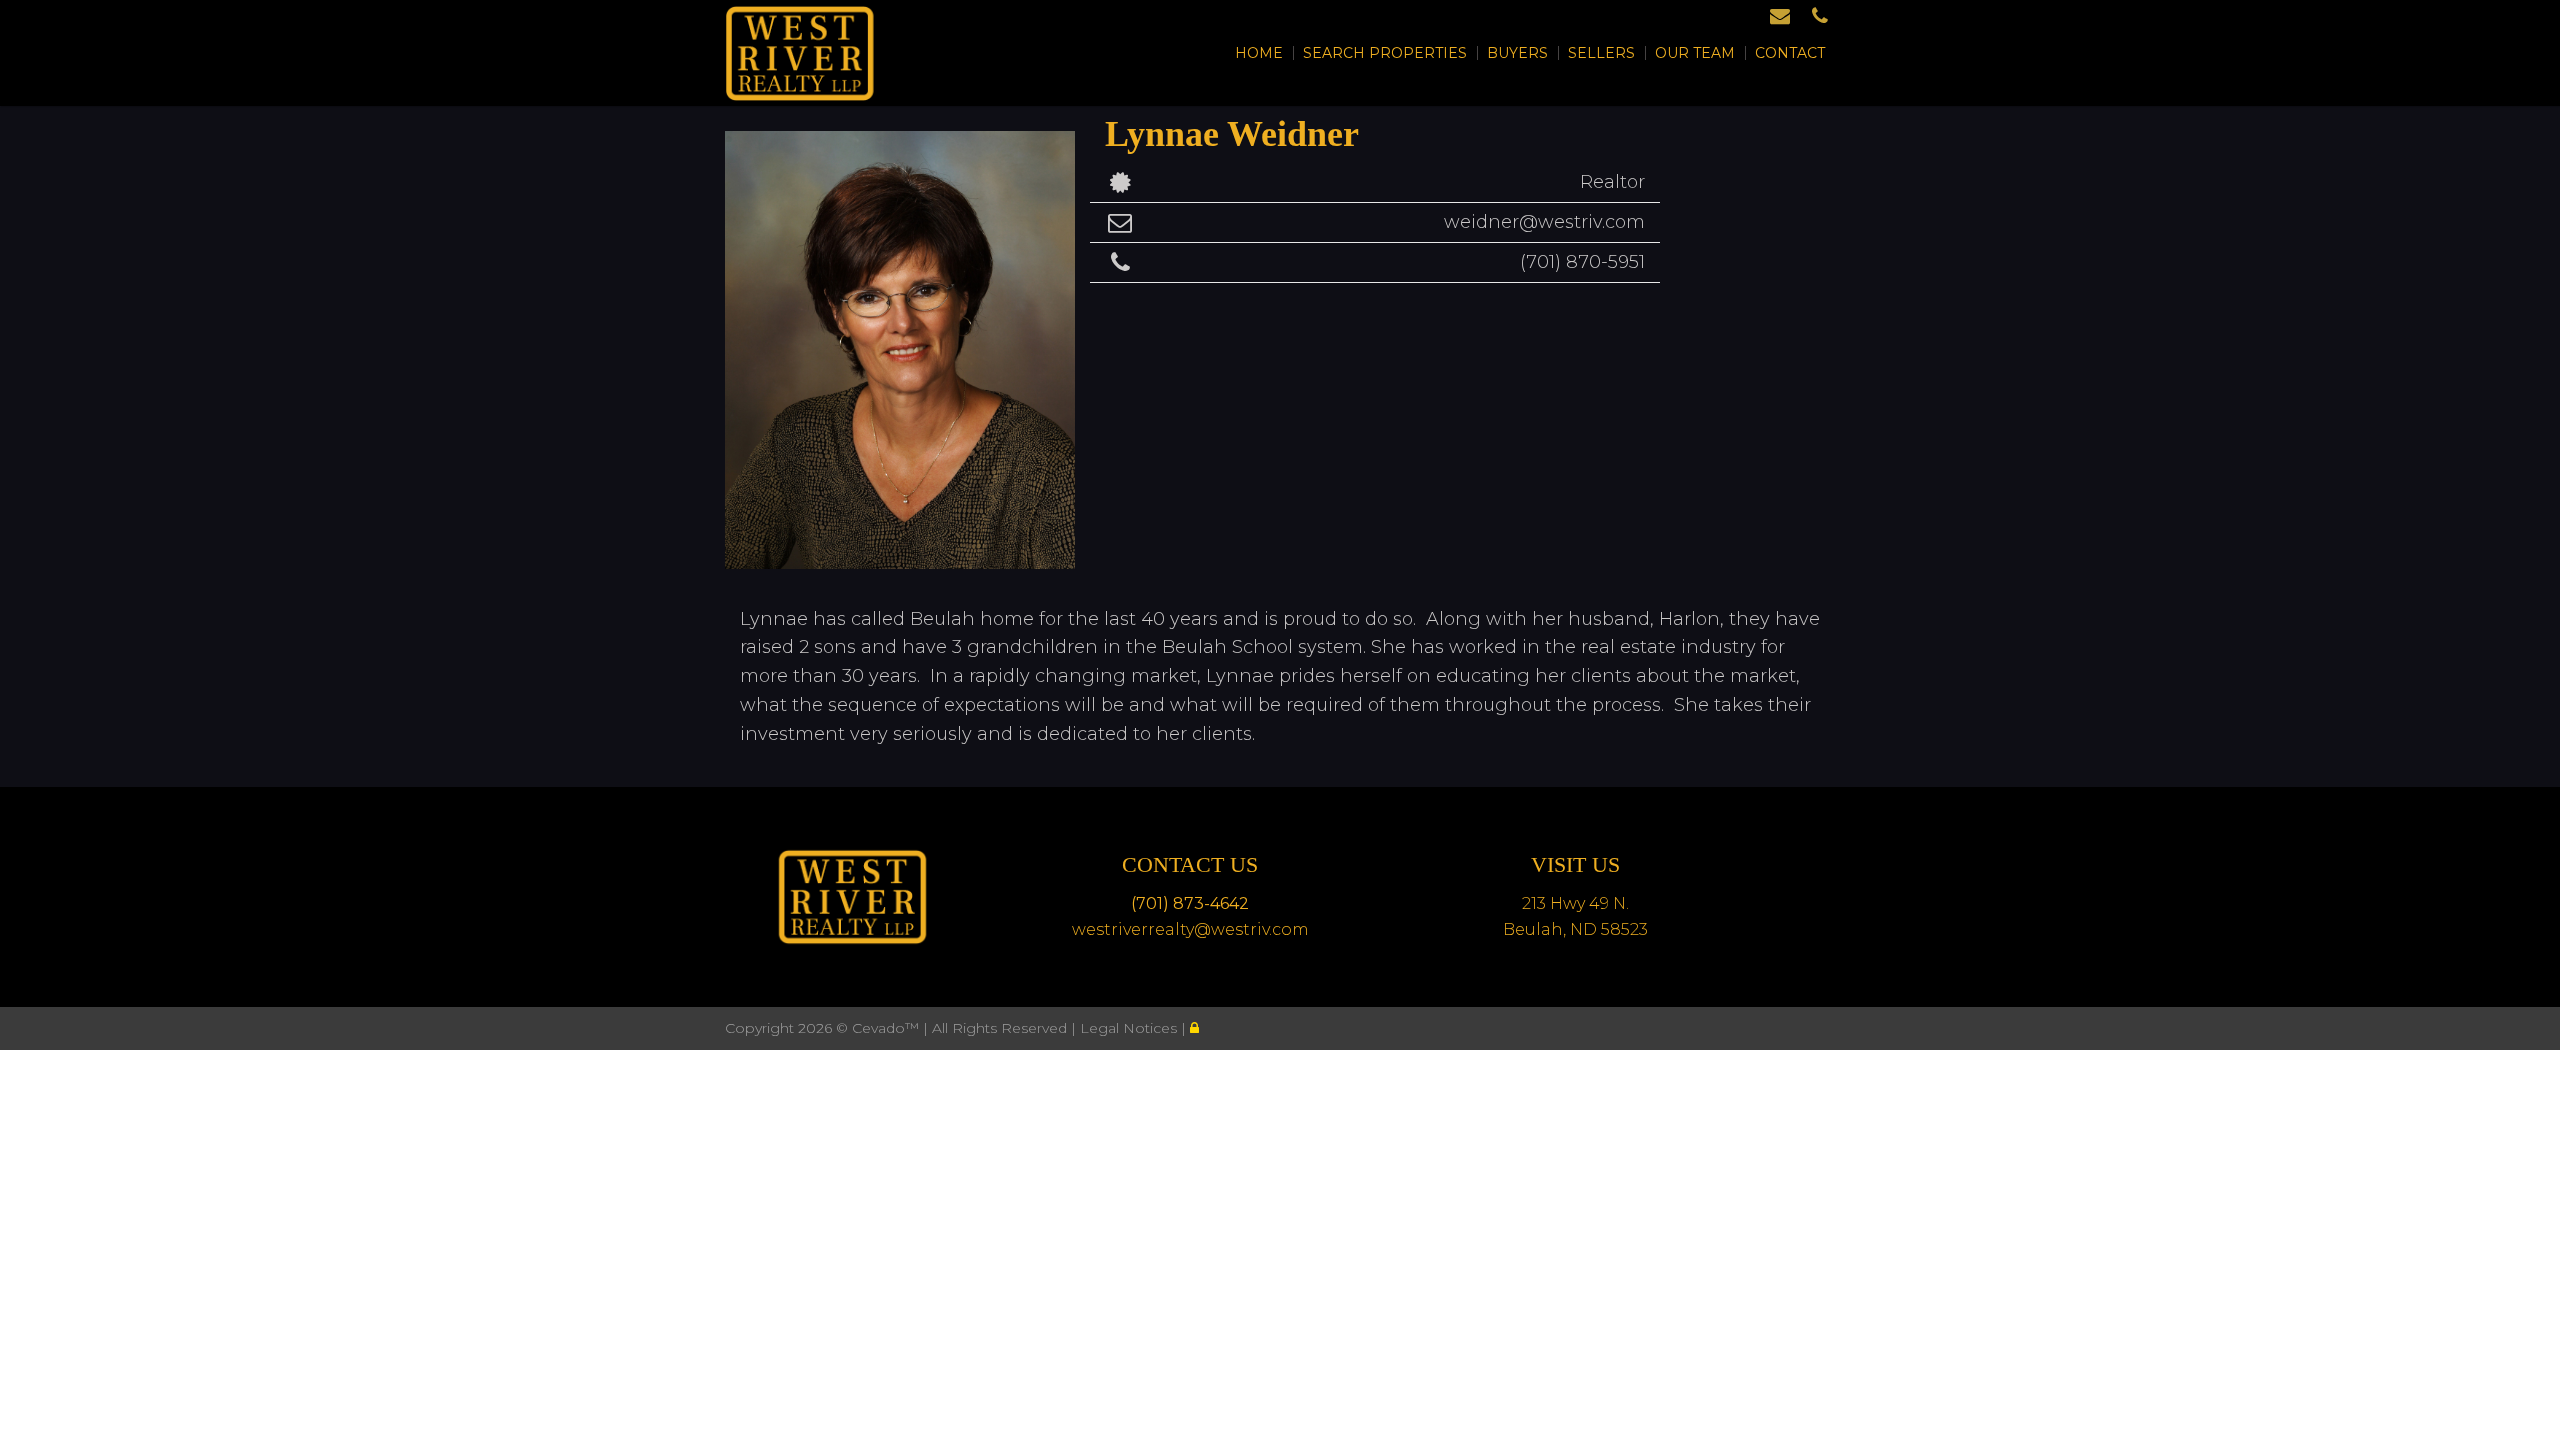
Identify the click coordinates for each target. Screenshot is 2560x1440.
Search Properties (1385, 53)
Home (1259, 53)
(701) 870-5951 (1582, 262)
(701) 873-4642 (1190, 903)
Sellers (1601, 53)
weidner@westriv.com (1544, 222)
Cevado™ (887, 1028)
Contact (1790, 53)
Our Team (1695, 53)
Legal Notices (1130, 1028)
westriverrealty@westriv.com (1190, 929)
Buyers (1517, 53)
